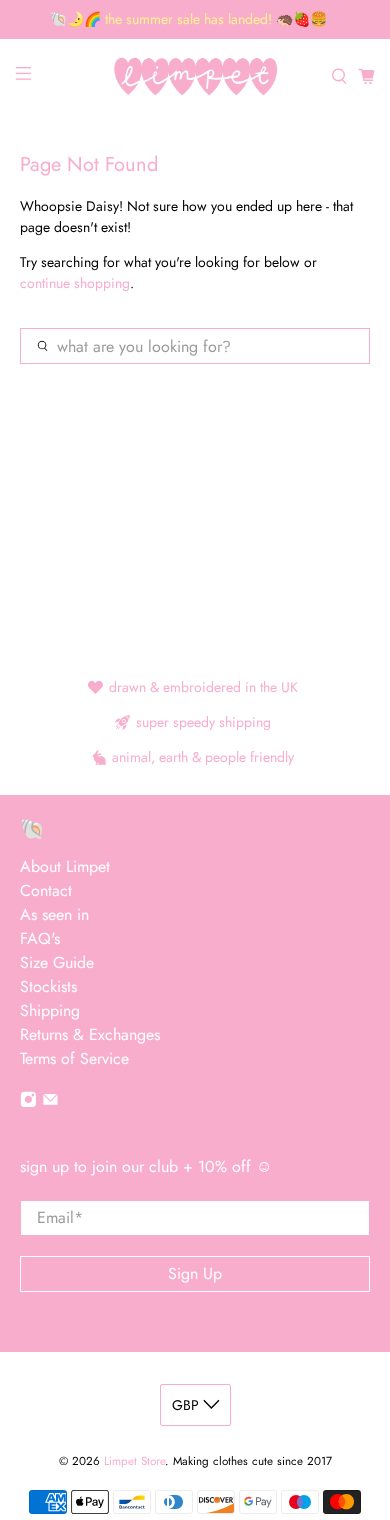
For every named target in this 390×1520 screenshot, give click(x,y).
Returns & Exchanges (90, 1034)
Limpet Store (134, 1461)
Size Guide (57, 962)
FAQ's (40, 938)
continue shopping (75, 283)
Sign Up (195, 1273)
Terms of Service (74, 1058)
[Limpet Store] (195, 76)
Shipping (50, 1010)
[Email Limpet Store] (50, 1102)
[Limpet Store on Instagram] (28, 1102)
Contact (46, 890)
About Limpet (65, 866)
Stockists (48, 986)
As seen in (54, 914)
